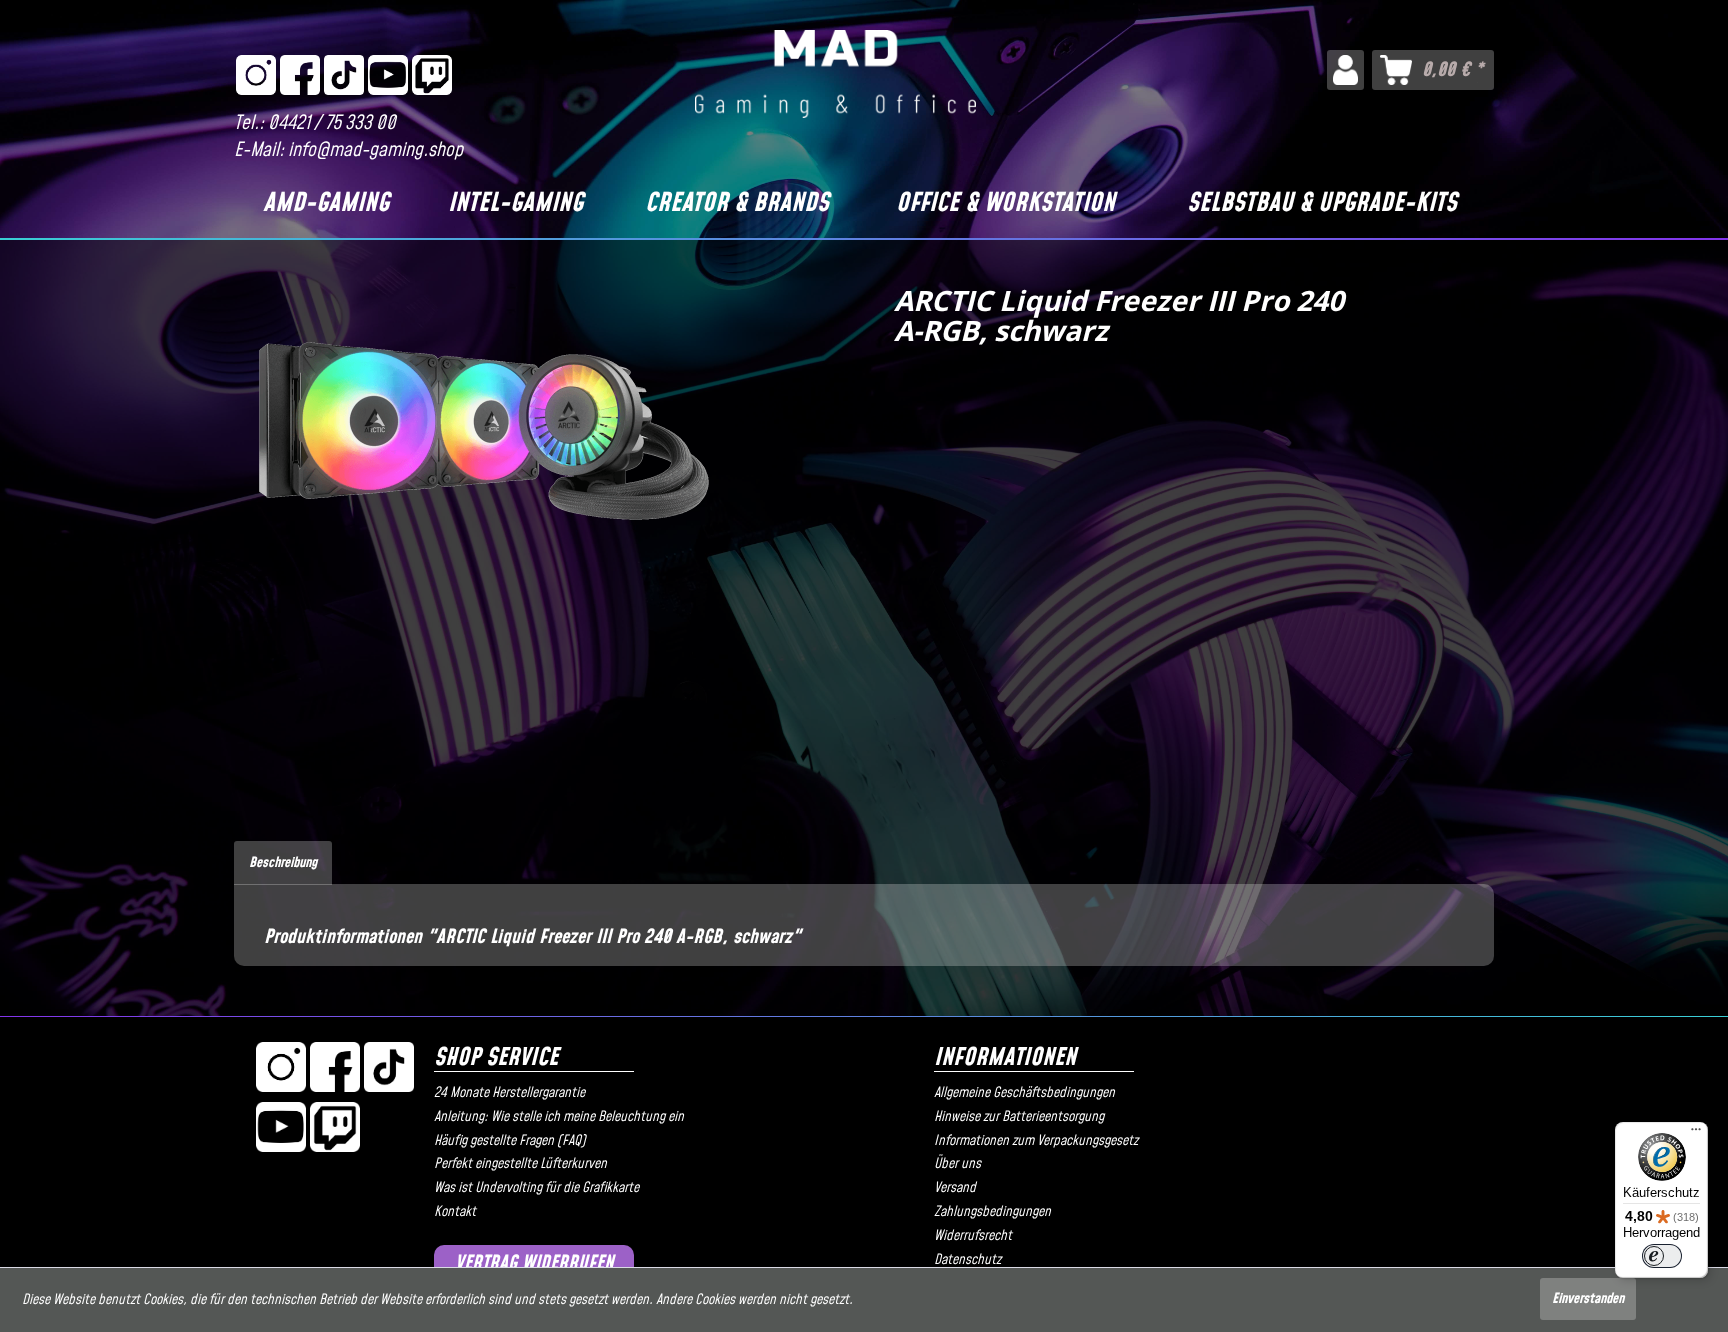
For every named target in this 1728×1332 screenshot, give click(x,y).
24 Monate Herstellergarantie (509, 1093)
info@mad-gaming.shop (375, 150)
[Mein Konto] (1345, 70)
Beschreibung (283, 863)
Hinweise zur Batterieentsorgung (1019, 1117)
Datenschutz (967, 1260)
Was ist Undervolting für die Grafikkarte (536, 1188)
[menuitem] (1345, 70)
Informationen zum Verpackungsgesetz (1036, 1141)
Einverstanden (1588, 1299)
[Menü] (1696, 1134)
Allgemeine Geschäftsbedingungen (1024, 1093)
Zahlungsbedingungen (992, 1212)
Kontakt (455, 1212)
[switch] (1662, 1256)
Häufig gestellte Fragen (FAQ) (510, 1141)
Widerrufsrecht (973, 1236)
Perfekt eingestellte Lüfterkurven (520, 1164)
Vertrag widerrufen (534, 1263)
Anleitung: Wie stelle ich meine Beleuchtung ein (559, 1117)
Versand (955, 1188)
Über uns (957, 1164)
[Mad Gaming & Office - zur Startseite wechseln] (835, 74)
